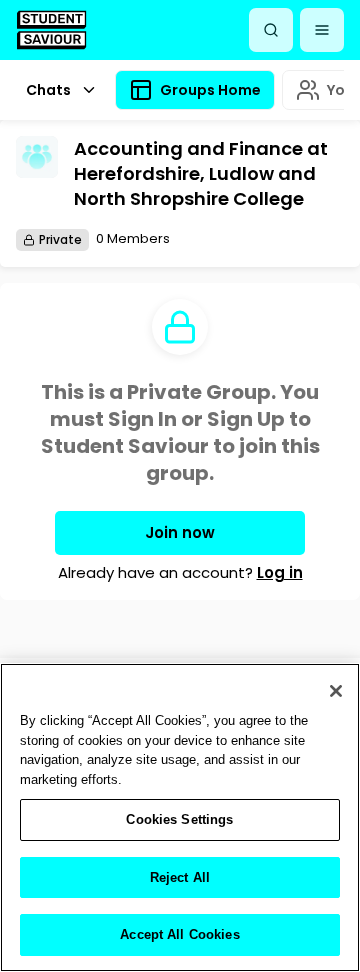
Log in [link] (280, 572)
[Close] (336, 691)
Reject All (180, 877)
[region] (180, 817)
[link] (51, 29)
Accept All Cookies (179, 934)
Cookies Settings (179, 819)
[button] (322, 30)
